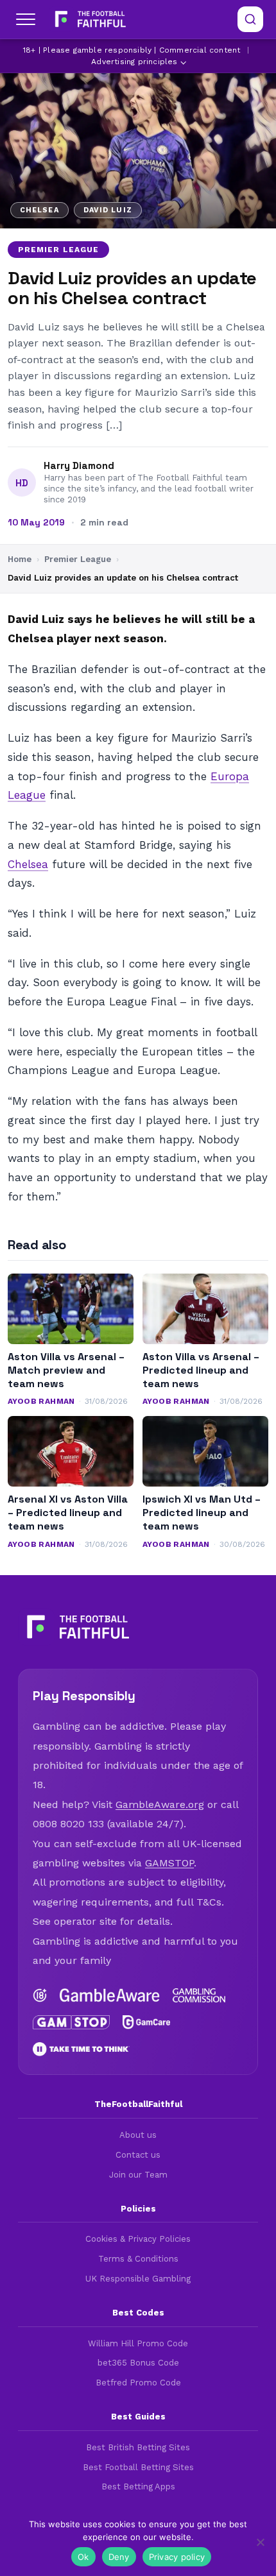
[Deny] (260, 2542)
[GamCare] (147, 2022)
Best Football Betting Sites (138, 2467)
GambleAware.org (160, 1804)
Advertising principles (134, 62)
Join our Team (138, 2175)
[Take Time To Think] (81, 2049)
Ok (83, 2557)
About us (138, 2135)
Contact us (138, 2155)
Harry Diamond (79, 466)
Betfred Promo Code (138, 2383)
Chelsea (28, 864)
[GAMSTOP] (71, 2022)
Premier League (58, 250)
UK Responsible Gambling (138, 2279)
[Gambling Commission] (199, 1995)
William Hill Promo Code (138, 2343)
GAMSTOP (169, 1863)
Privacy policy (177, 2557)
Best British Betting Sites (138, 2447)
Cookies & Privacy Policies (138, 2239)
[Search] (250, 19)
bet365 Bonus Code (138, 2363)
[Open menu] (26, 19)
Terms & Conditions (138, 2259)
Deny (119, 2557)
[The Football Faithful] (89, 19)
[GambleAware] (110, 1995)
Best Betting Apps (138, 2486)
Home (20, 559)
